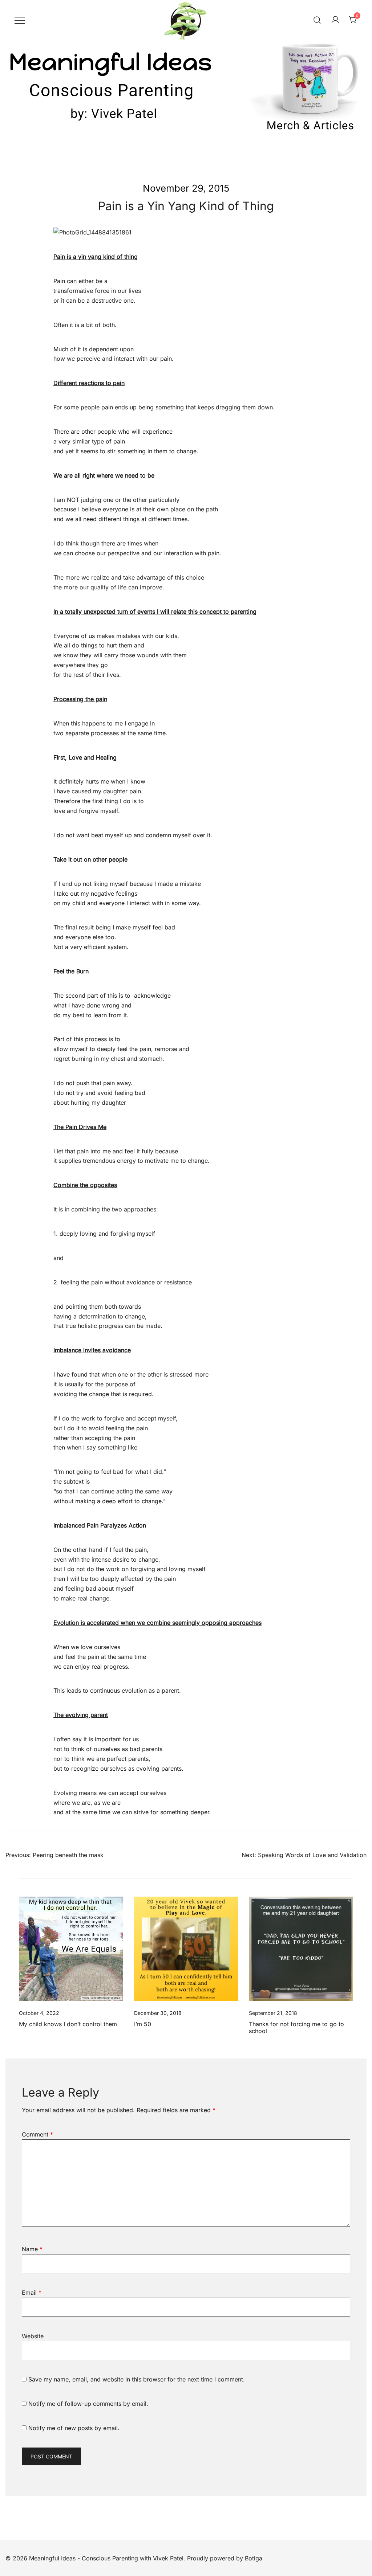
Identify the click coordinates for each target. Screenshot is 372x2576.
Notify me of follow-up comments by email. (88, 2404)
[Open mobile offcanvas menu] (20, 20)
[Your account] (335, 20)
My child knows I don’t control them (68, 2024)
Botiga (254, 2558)
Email (32, 2293)
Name (32, 2249)
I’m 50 (143, 2024)
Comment (37, 2134)
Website (33, 2336)
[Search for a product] (317, 20)
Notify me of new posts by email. (74, 2428)
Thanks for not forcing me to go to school (296, 2027)
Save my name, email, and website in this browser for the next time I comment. (137, 2379)
